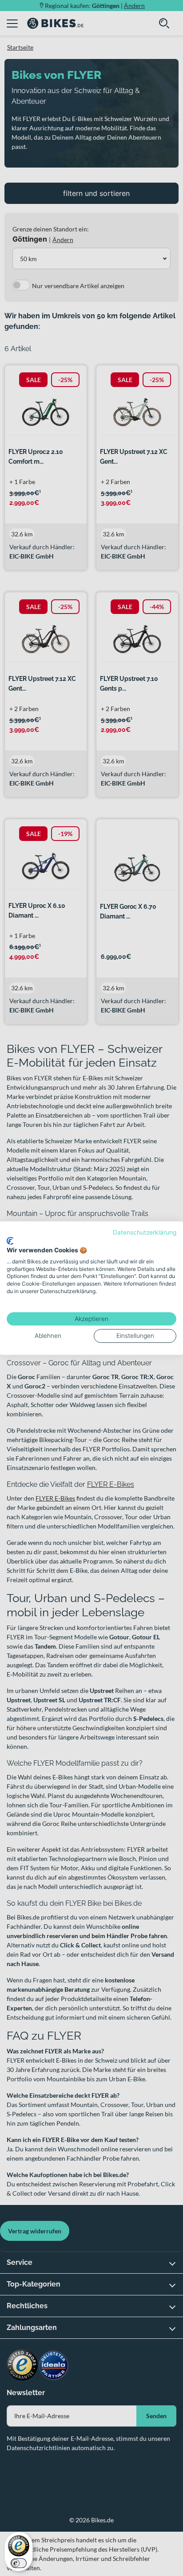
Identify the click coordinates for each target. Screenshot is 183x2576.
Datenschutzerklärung (145, 1232)
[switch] (19, 2563)
